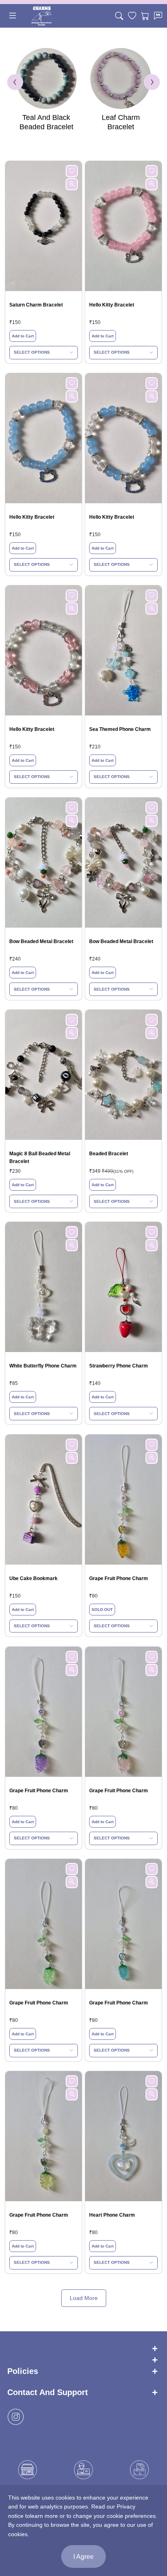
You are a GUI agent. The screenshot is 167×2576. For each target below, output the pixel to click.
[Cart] (145, 16)
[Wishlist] (132, 16)
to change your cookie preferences (111, 2516)
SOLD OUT (102, 1610)
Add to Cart (23, 336)
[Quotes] (158, 16)
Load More (84, 2298)
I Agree (83, 2557)
